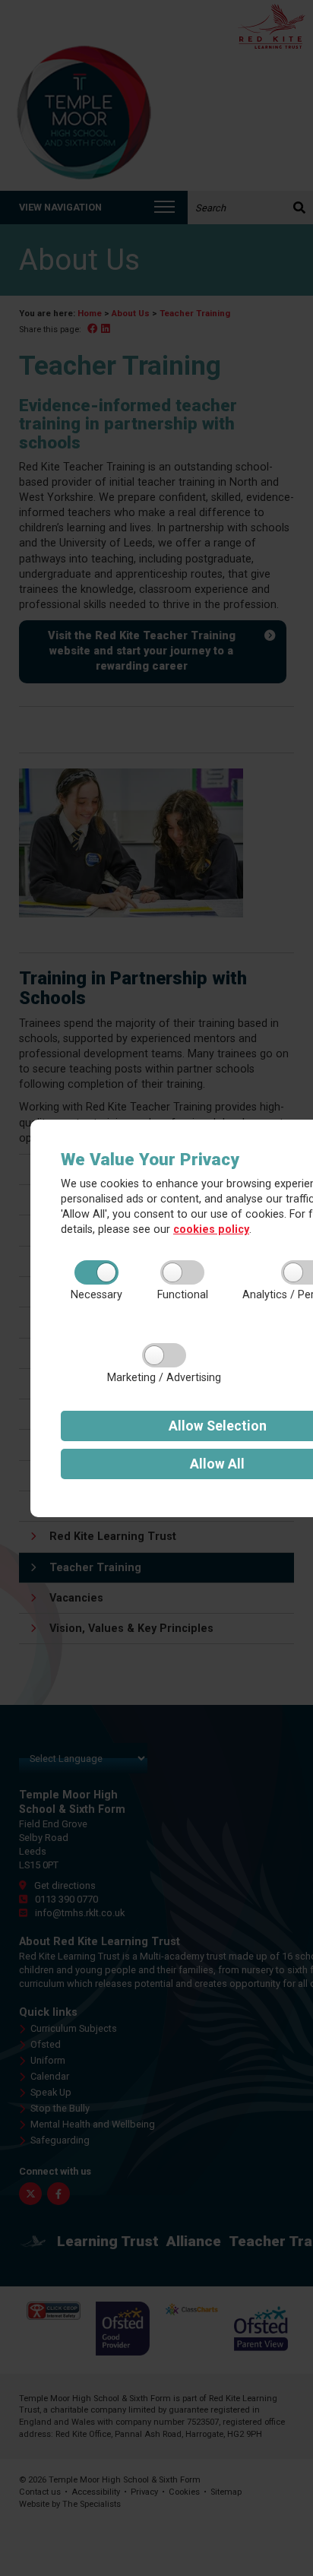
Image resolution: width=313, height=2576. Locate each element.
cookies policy (211, 1229)
